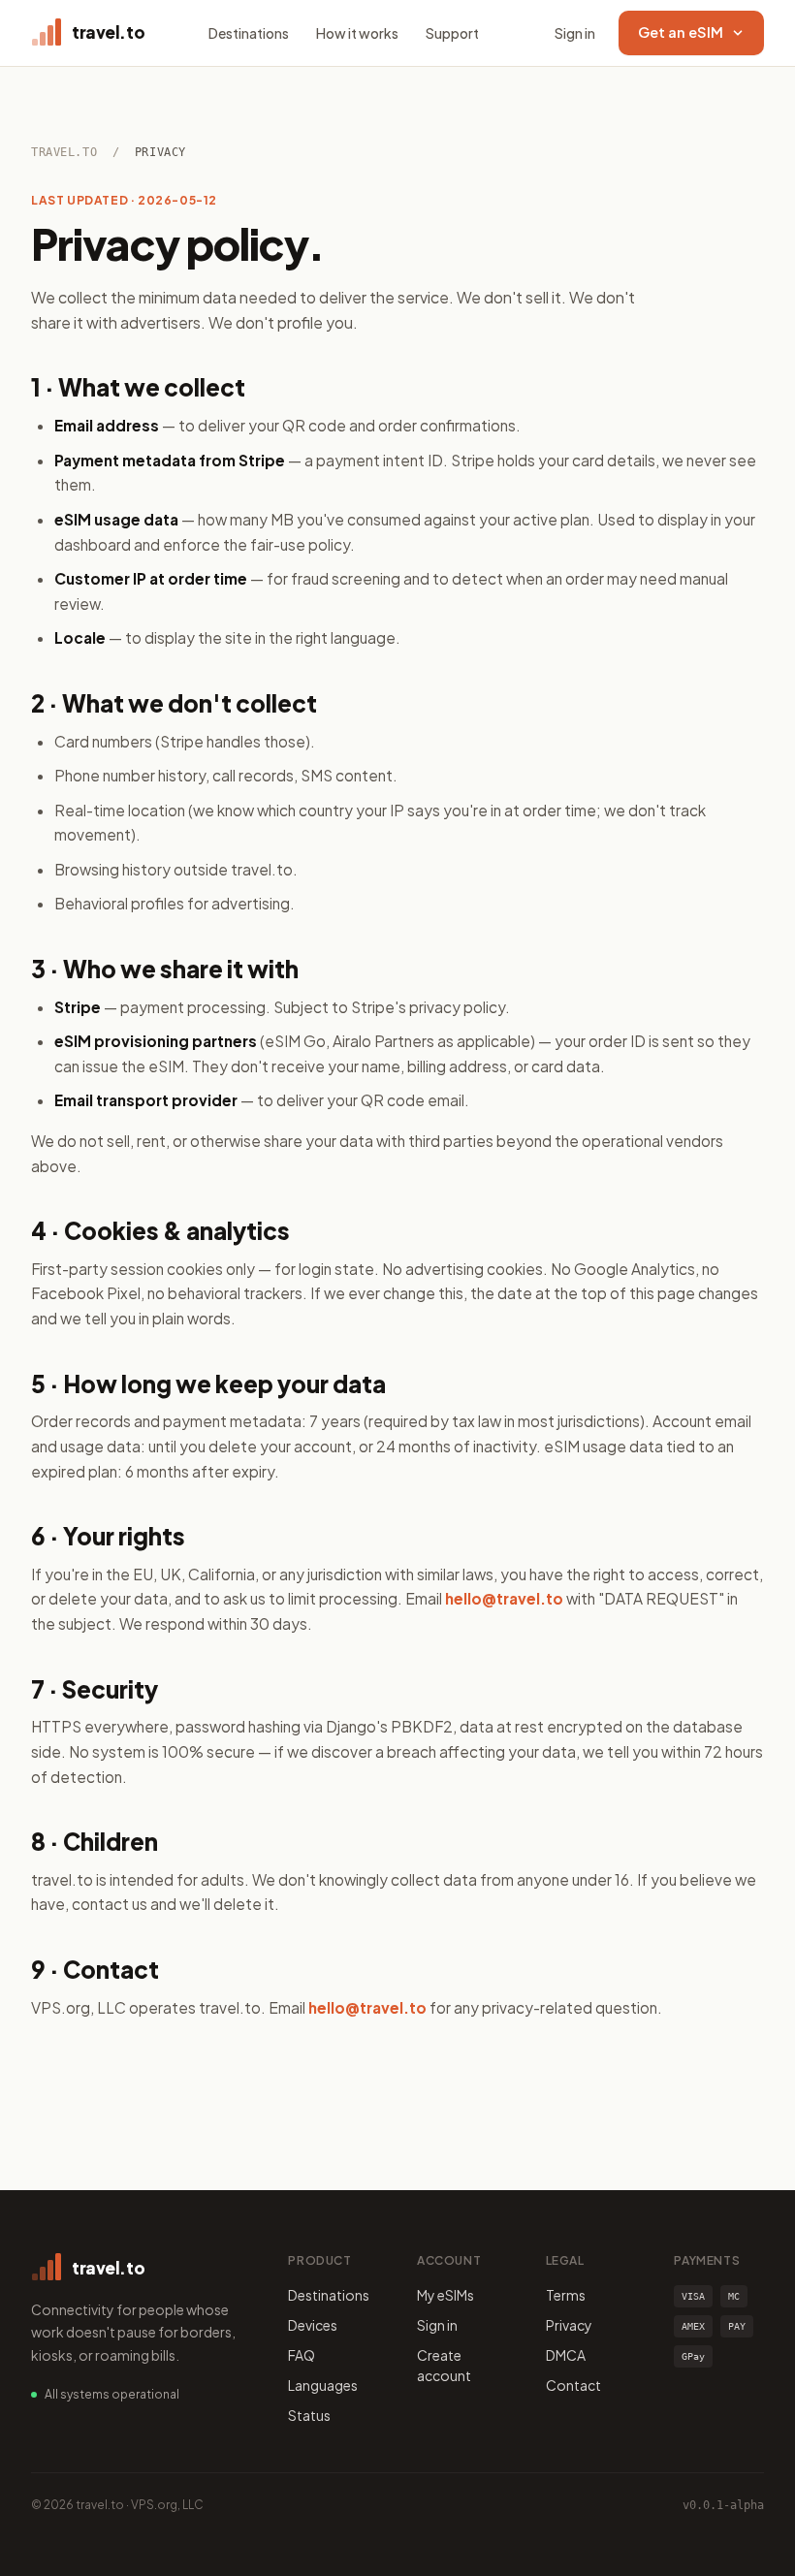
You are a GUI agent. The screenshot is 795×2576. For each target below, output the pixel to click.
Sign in (575, 33)
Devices (313, 2325)
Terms (566, 2295)
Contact (573, 2385)
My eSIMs (445, 2295)
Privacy (569, 2325)
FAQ (302, 2355)
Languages (323, 2385)
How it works (357, 33)
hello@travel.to (504, 1598)
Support (452, 33)
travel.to (64, 152)
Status (309, 2415)
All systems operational (112, 2394)
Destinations (249, 33)
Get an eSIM (681, 32)
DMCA (566, 2355)
